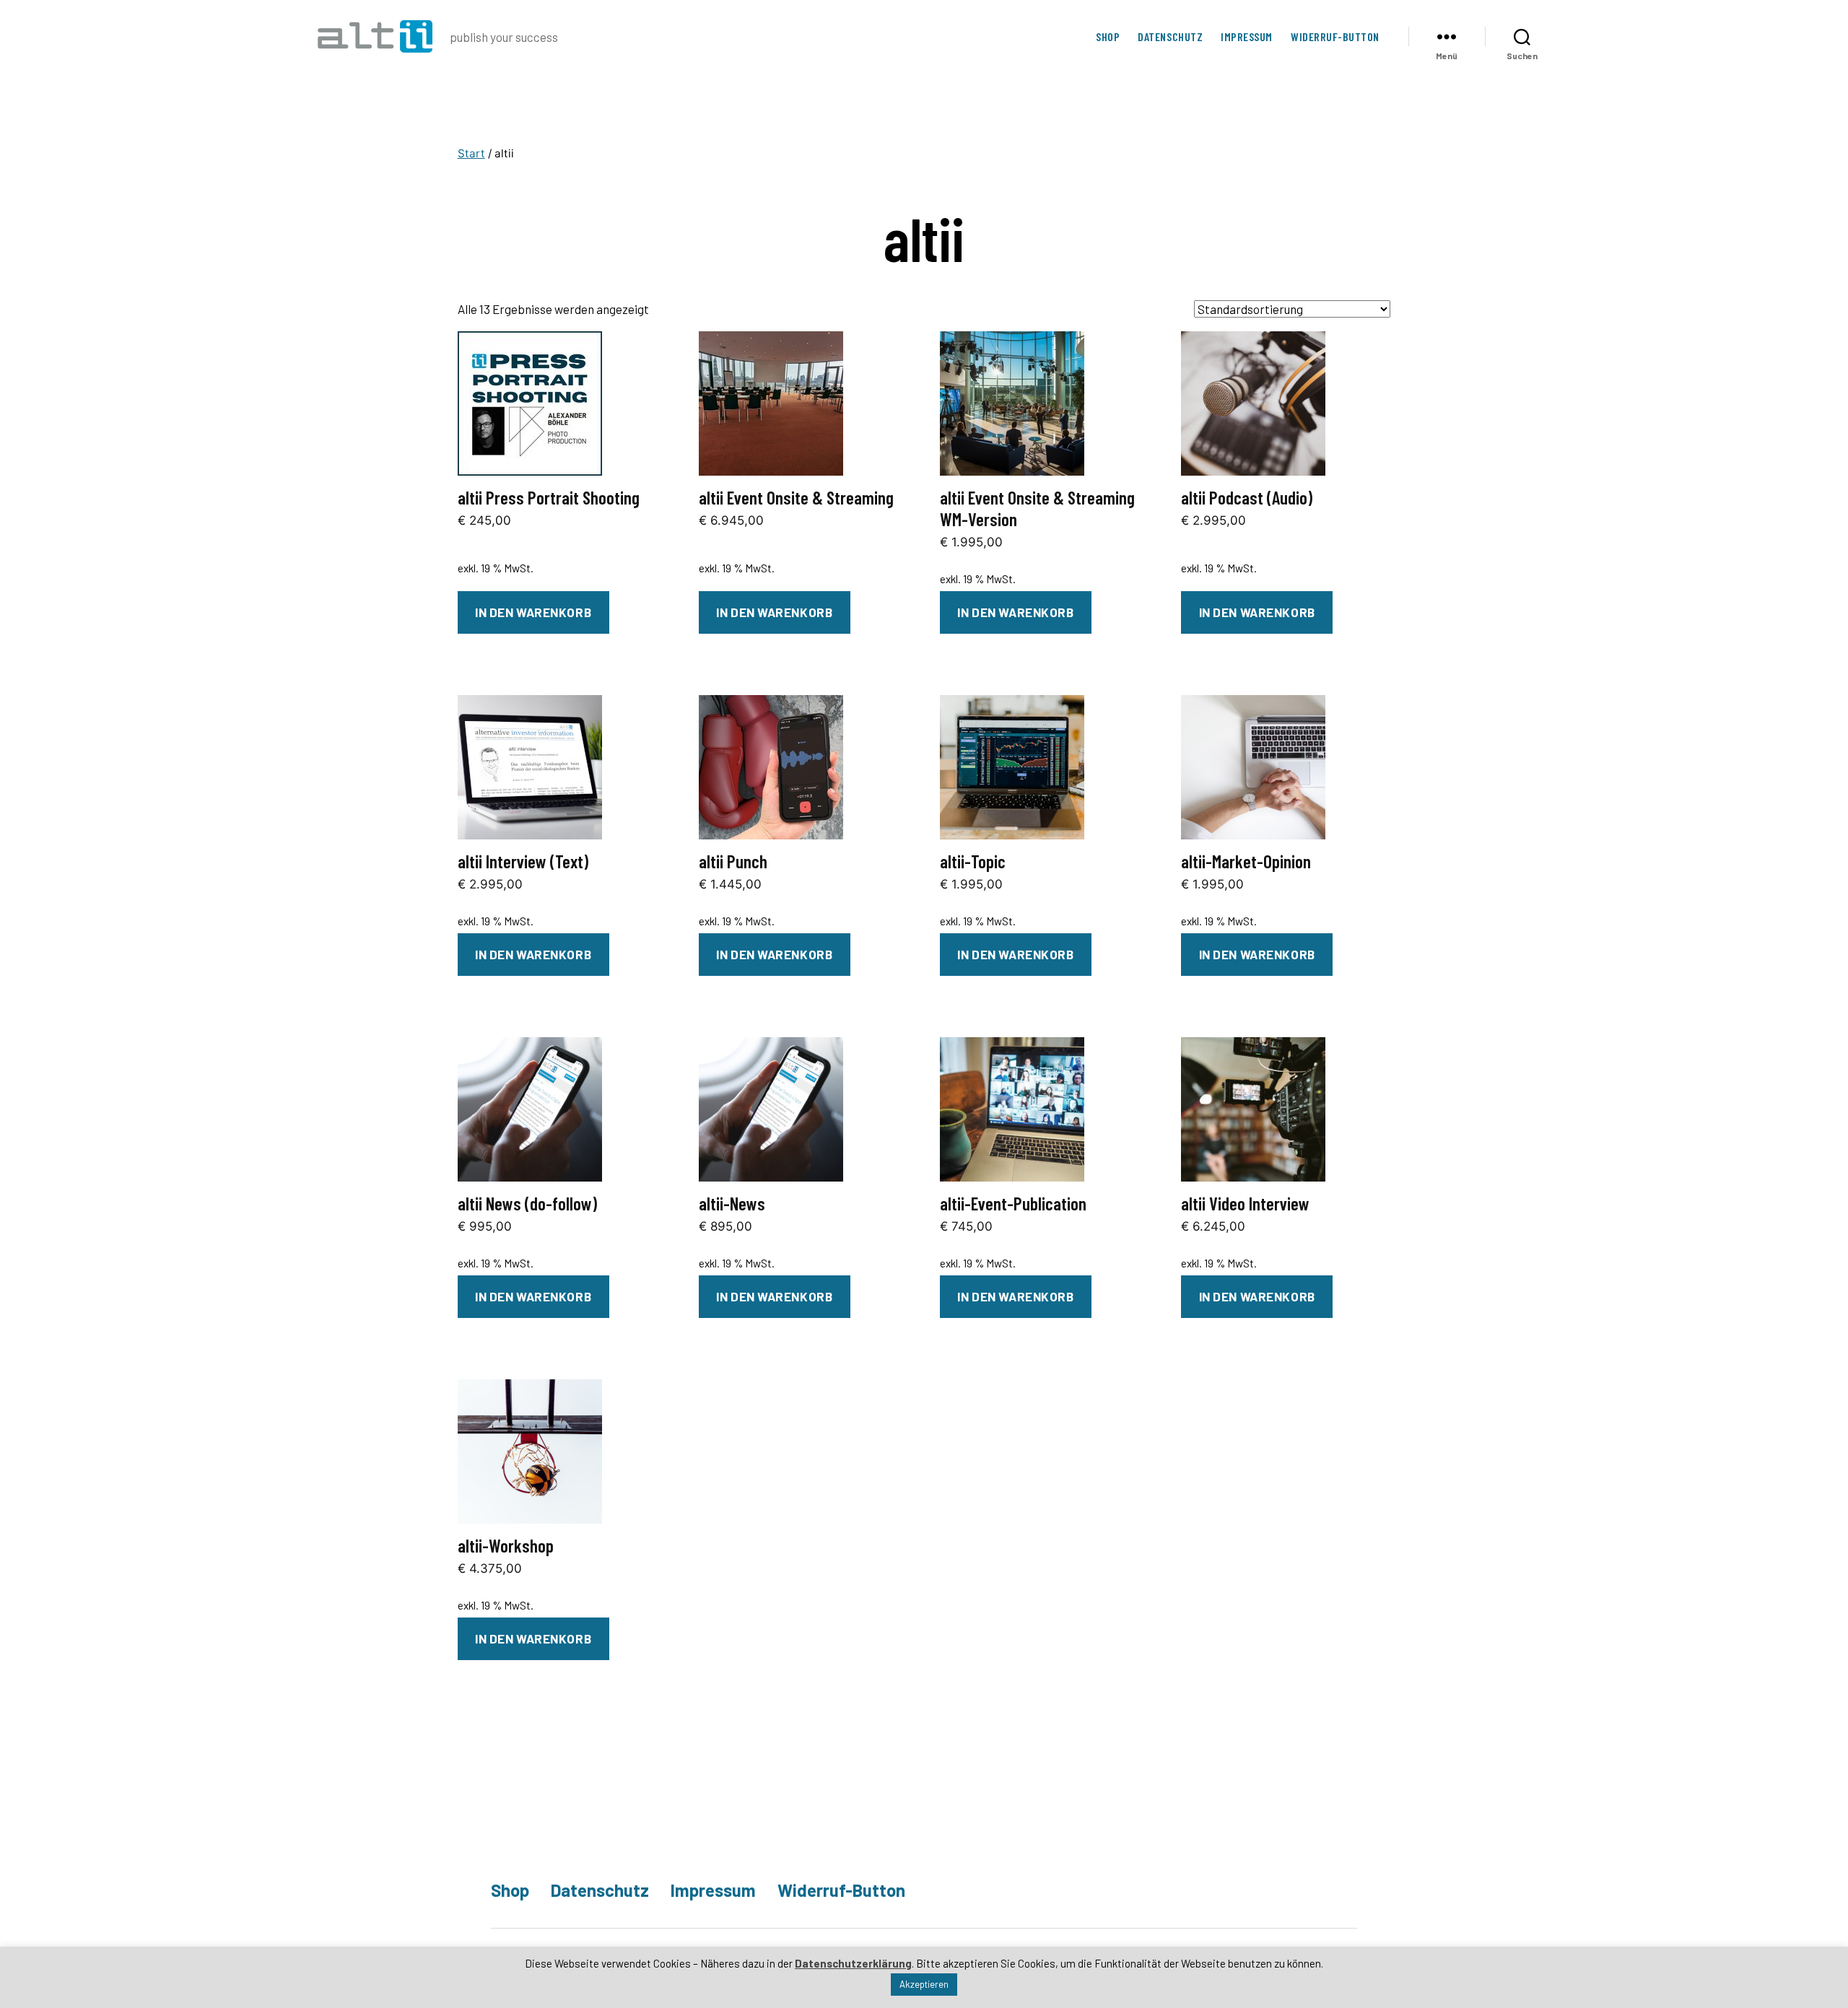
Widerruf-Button (1335, 36)
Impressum (1247, 36)
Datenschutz (1170, 36)
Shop (1108, 36)
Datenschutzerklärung (853, 1963)
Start (471, 153)
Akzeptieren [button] (924, 1984)
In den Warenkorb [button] (533, 612)
